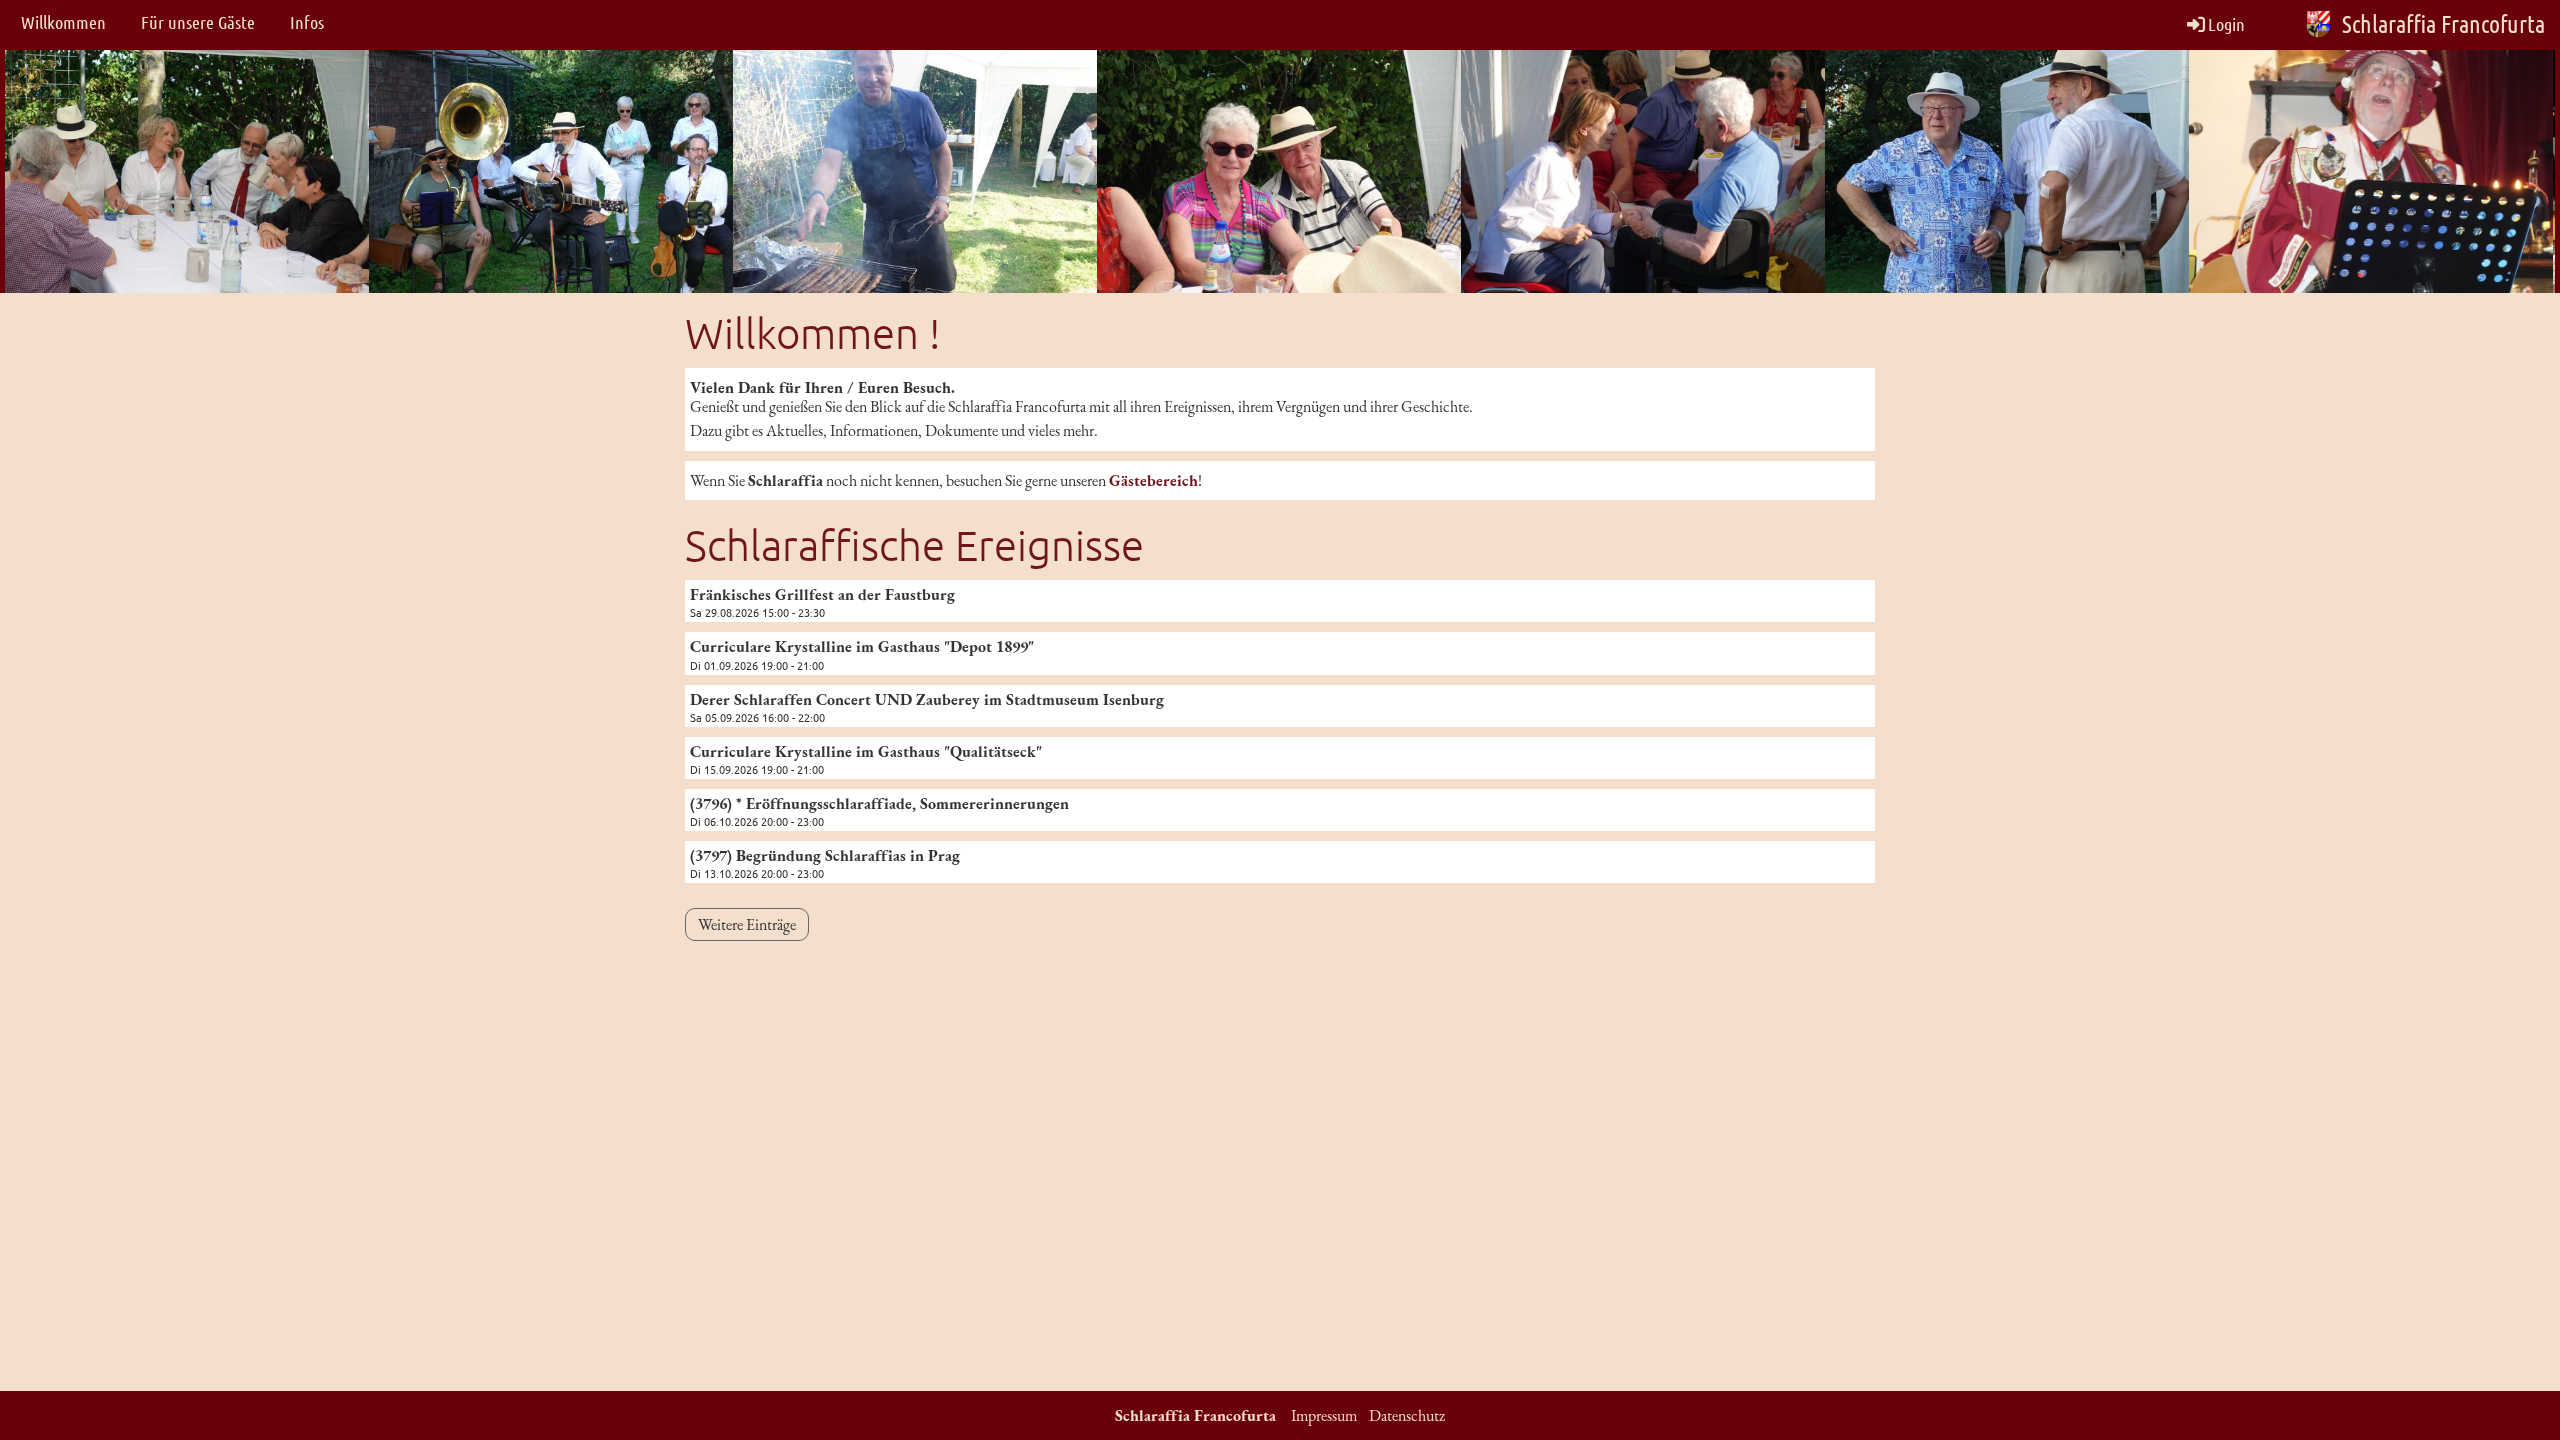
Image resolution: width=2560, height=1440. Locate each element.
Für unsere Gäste (198, 22)
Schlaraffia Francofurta (2443, 24)
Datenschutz (1407, 1415)
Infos (307, 22)
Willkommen (63, 22)
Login (2226, 24)
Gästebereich (1153, 480)
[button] (1280, 601)
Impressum (1324, 1415)
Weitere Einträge (747, 924)
